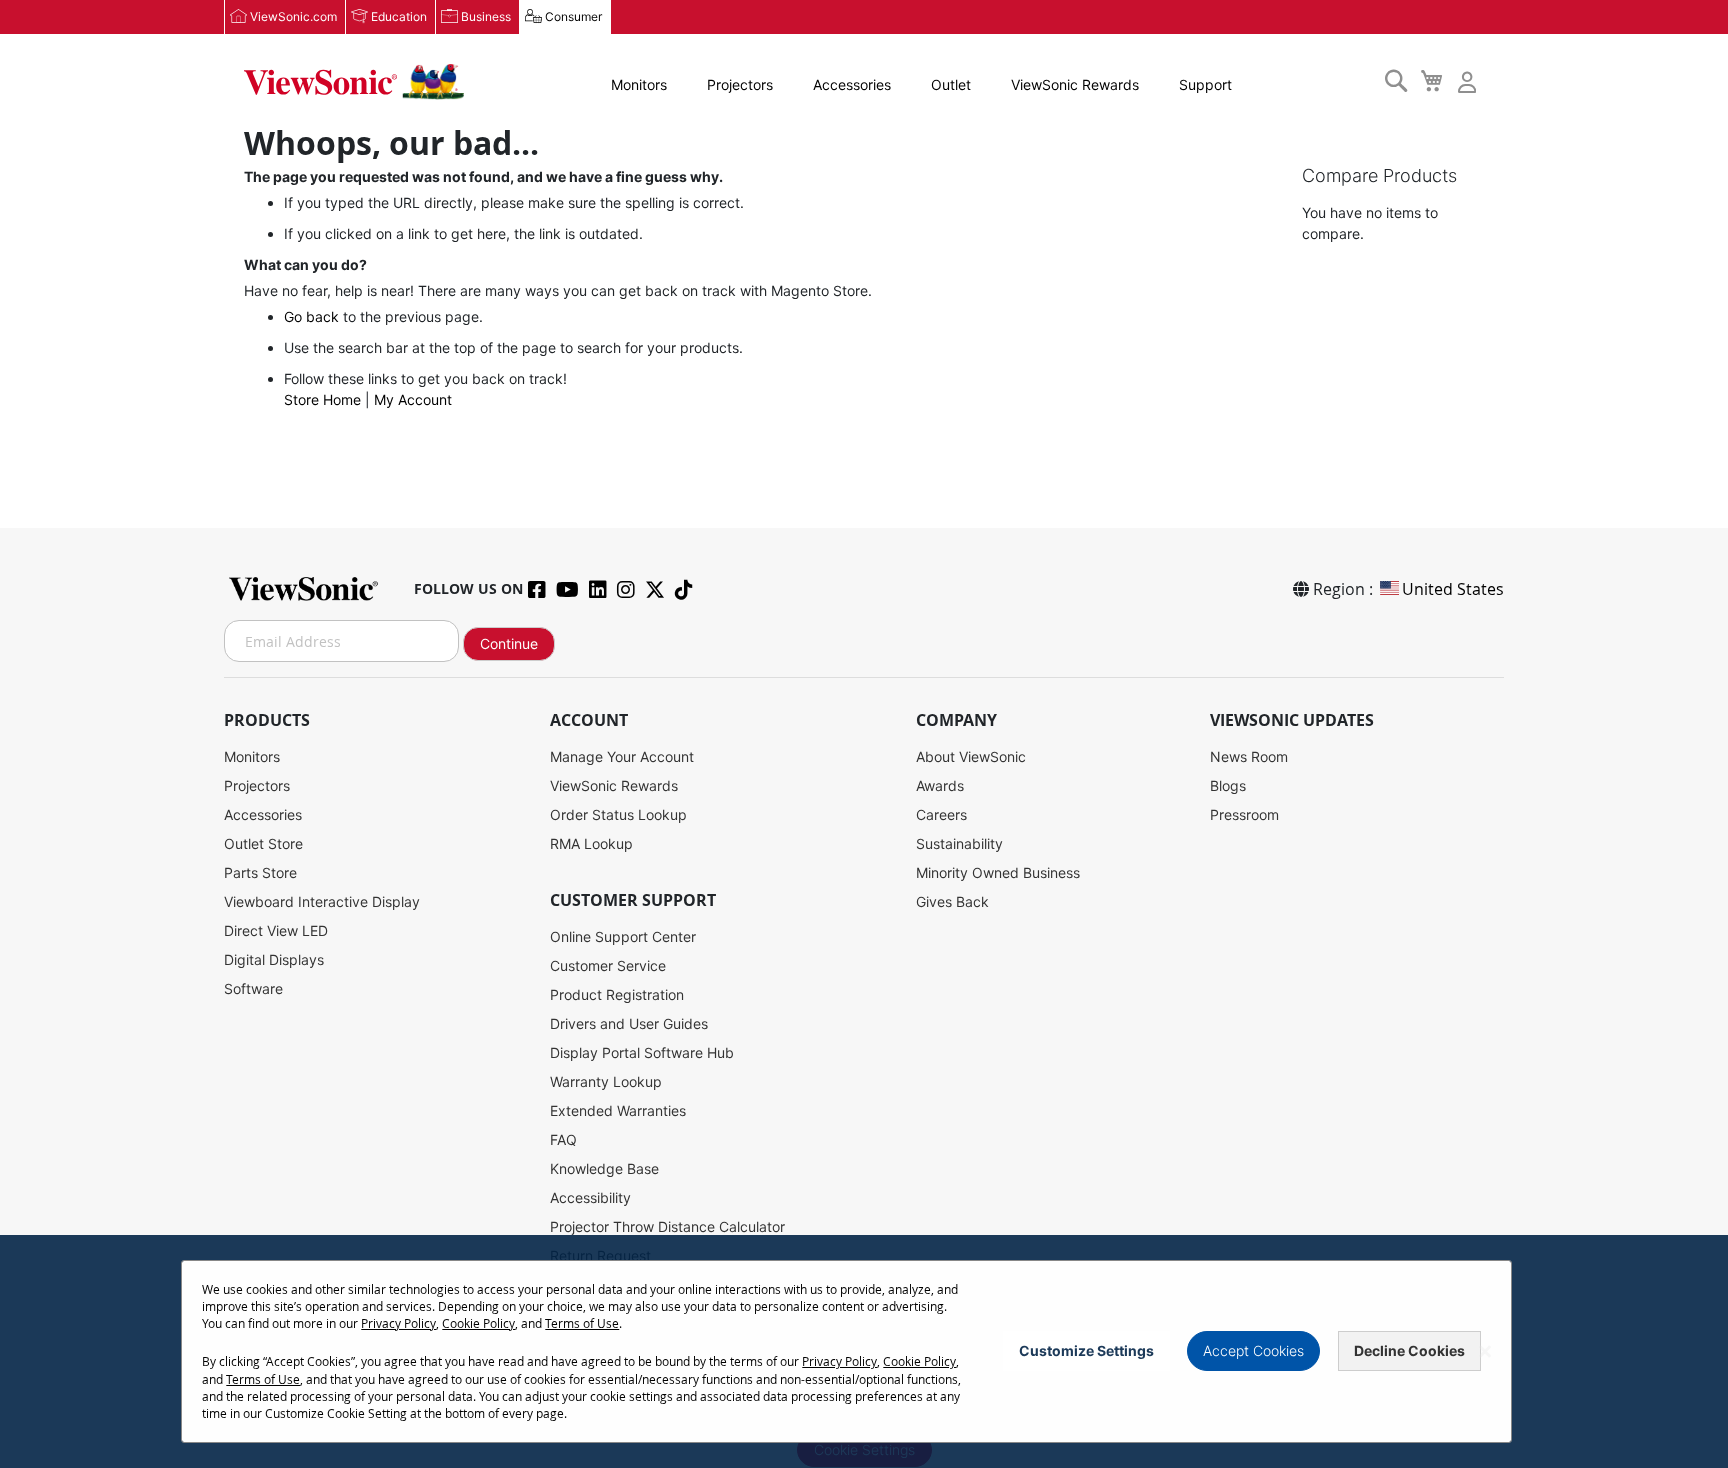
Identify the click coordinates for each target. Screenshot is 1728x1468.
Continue (509, 643)
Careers (941, 814)
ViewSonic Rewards (1075, 84)
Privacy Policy (398, 1323)
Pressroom (1244, 814)
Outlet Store (263, 843)
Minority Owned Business (998, 872)
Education (399, 16)
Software (253, 988)
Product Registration (617, 994)
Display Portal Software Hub (642, 1052)
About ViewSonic (971, 756)
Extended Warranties (618, 1110)
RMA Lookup (591, 843)
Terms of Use (582, 1323)
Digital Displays (274, 959)
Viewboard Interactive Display (322, 901)
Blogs (1228, 785)
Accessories (852, 84)
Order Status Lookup (618, 814)
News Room (1249, 756)
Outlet (951, 84)
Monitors (639, 84)
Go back (311, 316)
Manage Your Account (622, 756)
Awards (940, 785)
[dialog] (864, 1351)
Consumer (573, 16)
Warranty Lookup (606, 1081)
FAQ (563, 1139)
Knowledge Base (604, 1168)
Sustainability (959, 843)
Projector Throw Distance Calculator (667, 1226)
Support (1205, 84)
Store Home (322, 399)
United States (1453, 589)
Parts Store (260, 872)
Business (486, 16)
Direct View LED (276, 930)
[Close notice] (1485, 1351)
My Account (413, 399)
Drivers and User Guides (629, 1023)
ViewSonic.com (293, 16)
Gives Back (952, 901)
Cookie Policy (478, 1323)
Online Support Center (623, 936)
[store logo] (354, 82)
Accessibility (590, 1197)
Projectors (740, 84)
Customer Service (608, 965)
